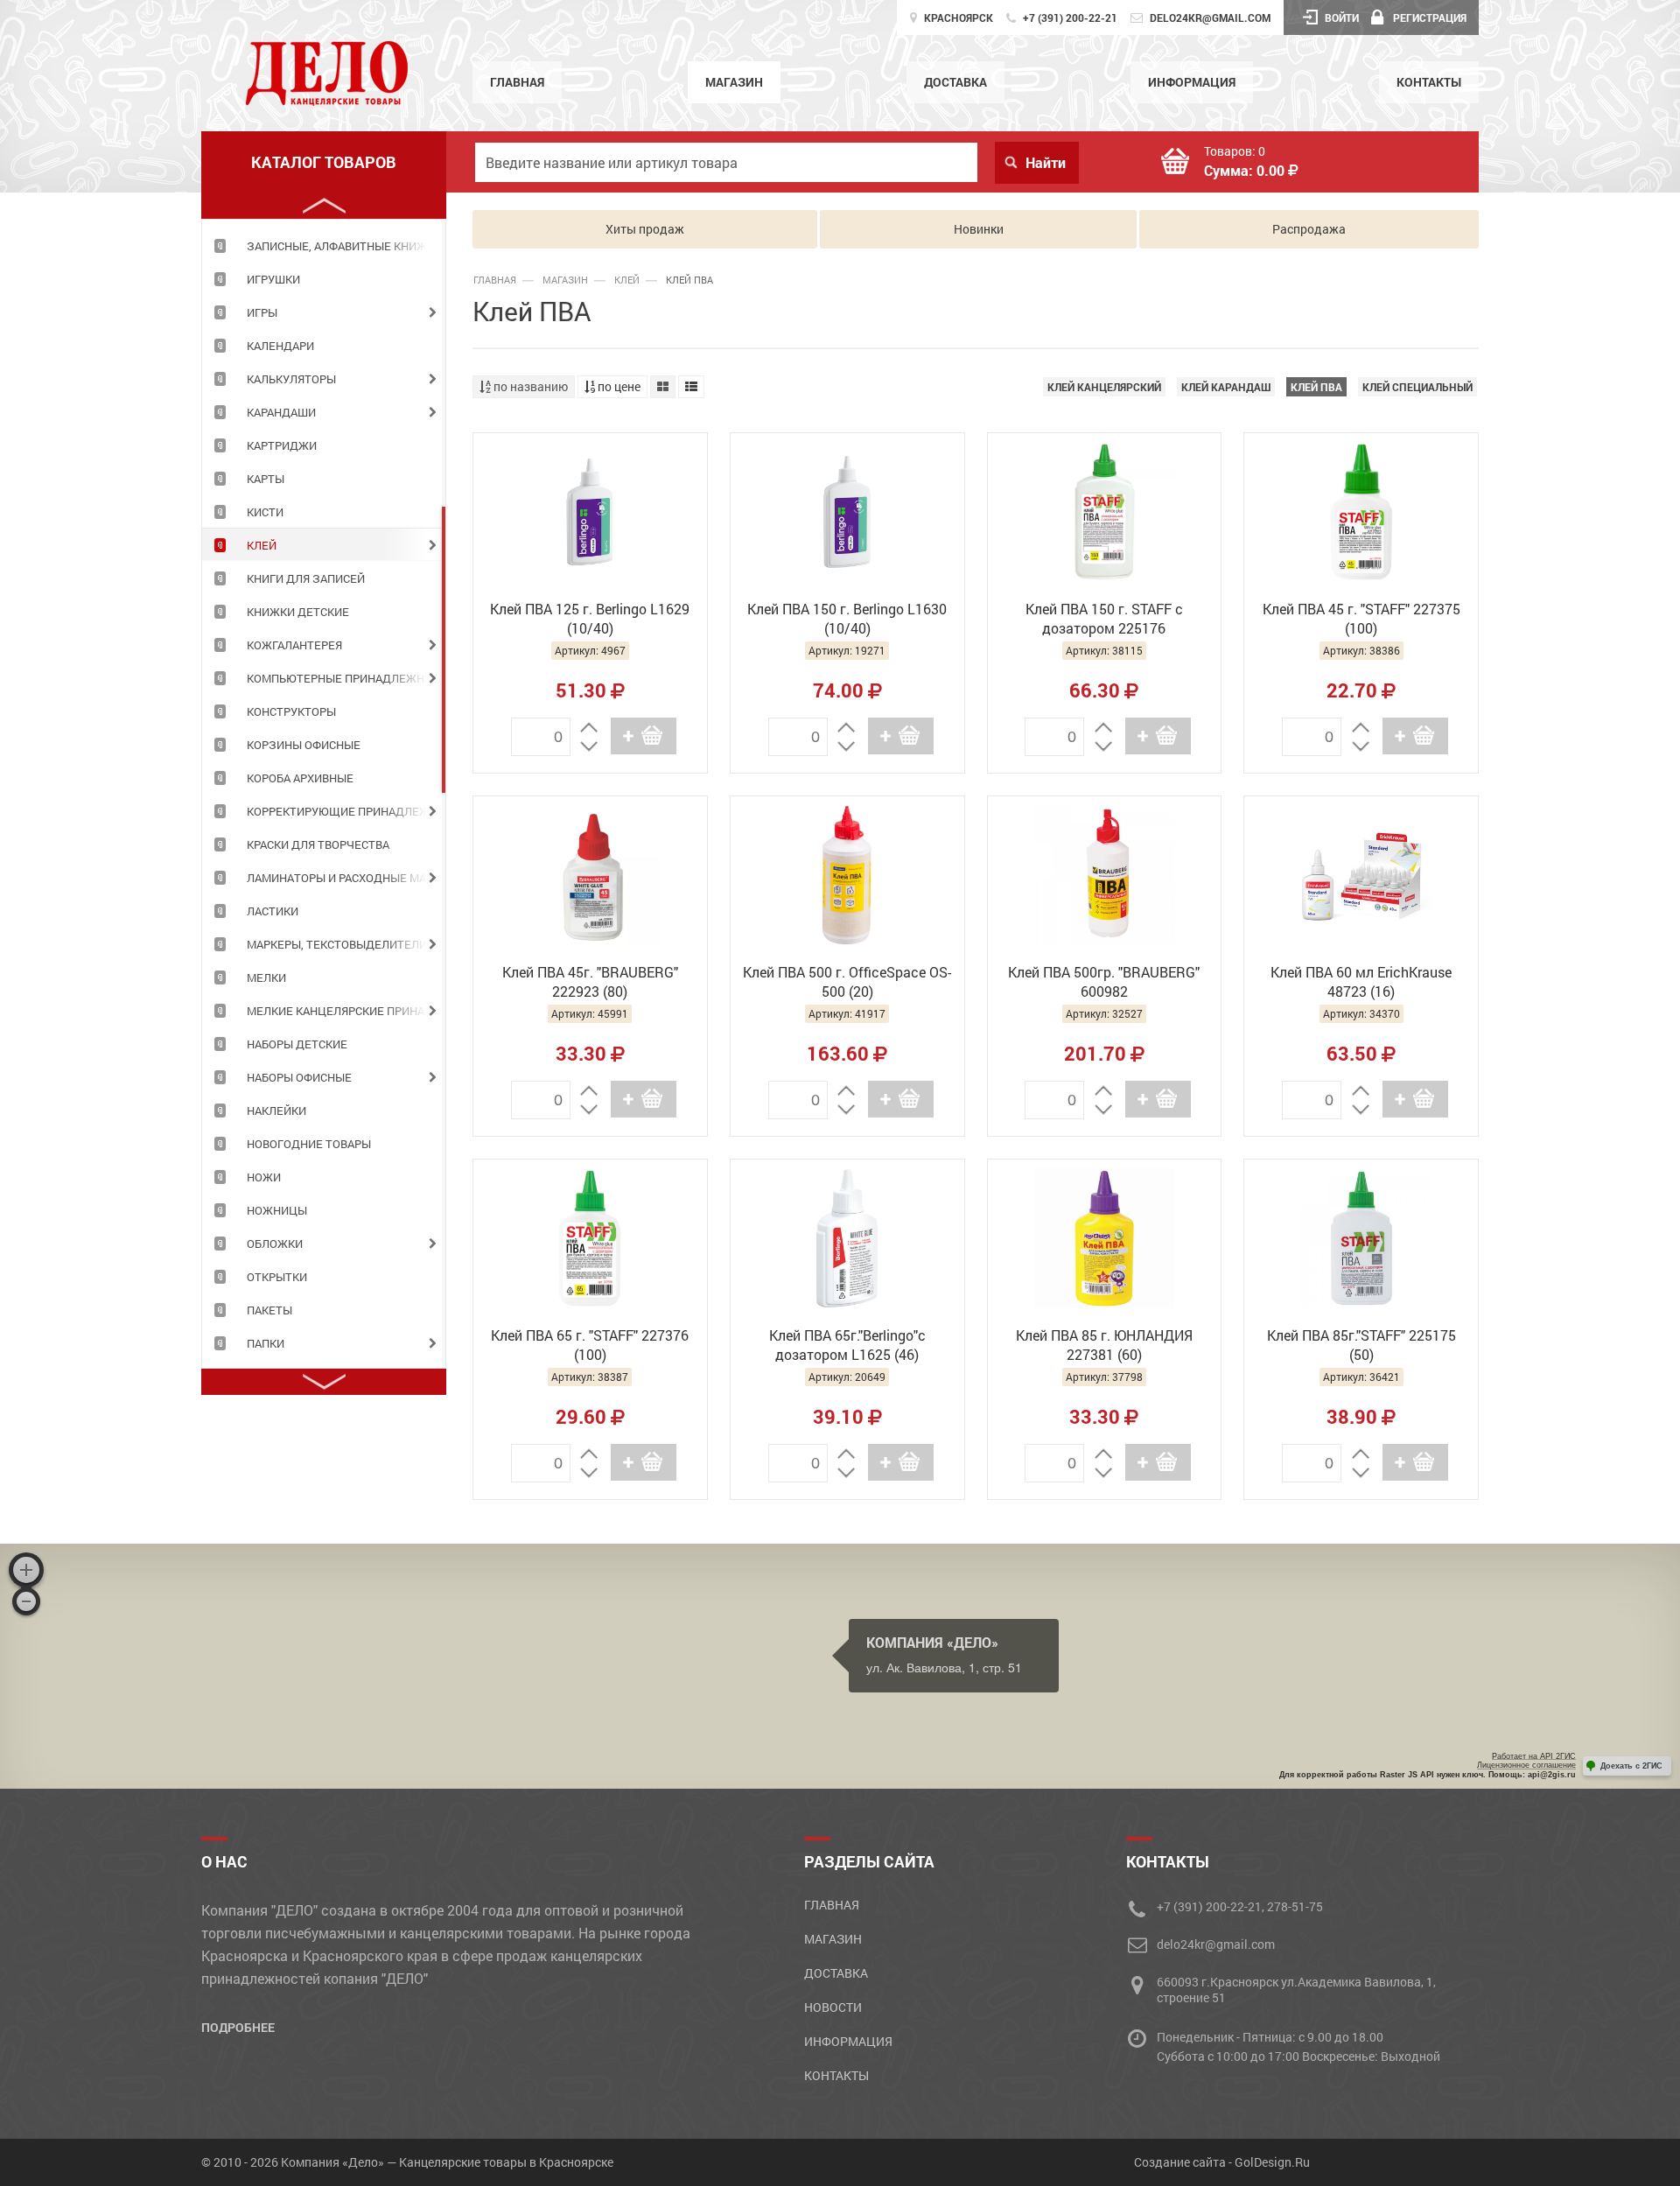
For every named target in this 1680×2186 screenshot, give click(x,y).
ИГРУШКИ (273, 279)
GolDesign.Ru (1272, 2162)
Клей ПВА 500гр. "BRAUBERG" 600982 (1104, 981)
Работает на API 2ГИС (1534, 1756)
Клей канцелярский (1104, 387)
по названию (529, 386)
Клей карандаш (1226, 387)
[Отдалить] (26, 1601)
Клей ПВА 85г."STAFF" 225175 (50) (1361, 1345)
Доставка (955, 82)
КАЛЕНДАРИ (280, 346)
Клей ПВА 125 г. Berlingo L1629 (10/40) (590, 618)
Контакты (1429, 82)
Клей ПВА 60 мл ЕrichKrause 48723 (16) (1361, 981)
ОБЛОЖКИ (275, 1244)
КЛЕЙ (262, 545)
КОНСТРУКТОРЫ (291, 711)
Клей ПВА (1316, 387)
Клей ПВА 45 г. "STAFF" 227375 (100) (1361, 618)
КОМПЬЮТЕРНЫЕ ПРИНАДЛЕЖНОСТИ (346, 678)
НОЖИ (264, 1177)
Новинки (979, 229)
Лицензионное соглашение (1526, 1765)
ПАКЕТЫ (269, 1310)
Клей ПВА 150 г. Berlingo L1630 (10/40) (847, 618)
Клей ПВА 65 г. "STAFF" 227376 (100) (590, 1345)
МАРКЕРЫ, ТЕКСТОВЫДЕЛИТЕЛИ (337, 944)
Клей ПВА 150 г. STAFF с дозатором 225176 (1104, 618)
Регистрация (1430, 18)
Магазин (734, 82)
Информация (1192, 82)
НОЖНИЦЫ (277, 1210)
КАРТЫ (266, 479)
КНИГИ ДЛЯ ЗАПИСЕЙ (306, 578)
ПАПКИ (266, 1343)
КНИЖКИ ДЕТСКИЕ (298, 612)
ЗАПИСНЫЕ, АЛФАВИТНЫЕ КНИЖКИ (344, 246)
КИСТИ (265, 512)
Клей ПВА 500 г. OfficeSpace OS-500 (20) (847, 981)
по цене (618, 386)
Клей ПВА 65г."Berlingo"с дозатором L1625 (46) (847, 1345)
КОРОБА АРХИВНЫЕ (300, 778)
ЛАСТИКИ (273, 911)
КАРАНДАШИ (281, 412)
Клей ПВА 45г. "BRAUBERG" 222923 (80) (590, 981)
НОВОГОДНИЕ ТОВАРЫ (309, 1144)
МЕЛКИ (266, 977)
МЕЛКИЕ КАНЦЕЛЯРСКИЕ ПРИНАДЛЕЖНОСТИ (346, 1011)
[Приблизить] (26, 1570)
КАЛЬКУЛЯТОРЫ (291, 379)
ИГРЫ (262, 312)
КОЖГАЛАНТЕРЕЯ (294, 645)
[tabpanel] (324, 245)
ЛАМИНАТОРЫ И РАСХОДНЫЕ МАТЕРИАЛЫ (346, 878)
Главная (517, 82)
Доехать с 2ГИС (1631, 1766)
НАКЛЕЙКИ (276, 1111)
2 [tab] (444, 649)
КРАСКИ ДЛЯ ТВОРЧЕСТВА (318, 844)
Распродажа (1309, 229)
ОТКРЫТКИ (277, 1277)
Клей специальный (1417, 387)
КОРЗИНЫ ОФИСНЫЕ (304, 745)
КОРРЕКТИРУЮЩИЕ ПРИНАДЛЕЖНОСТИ (346, 811)
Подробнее (238, 2027)
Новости (833, 2007)
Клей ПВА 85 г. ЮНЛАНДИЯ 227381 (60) (1104, 1345)
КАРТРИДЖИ (282, 445)
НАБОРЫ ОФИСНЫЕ (299, 1077)
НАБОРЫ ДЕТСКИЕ (297, 1044)
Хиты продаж (645, 229)
